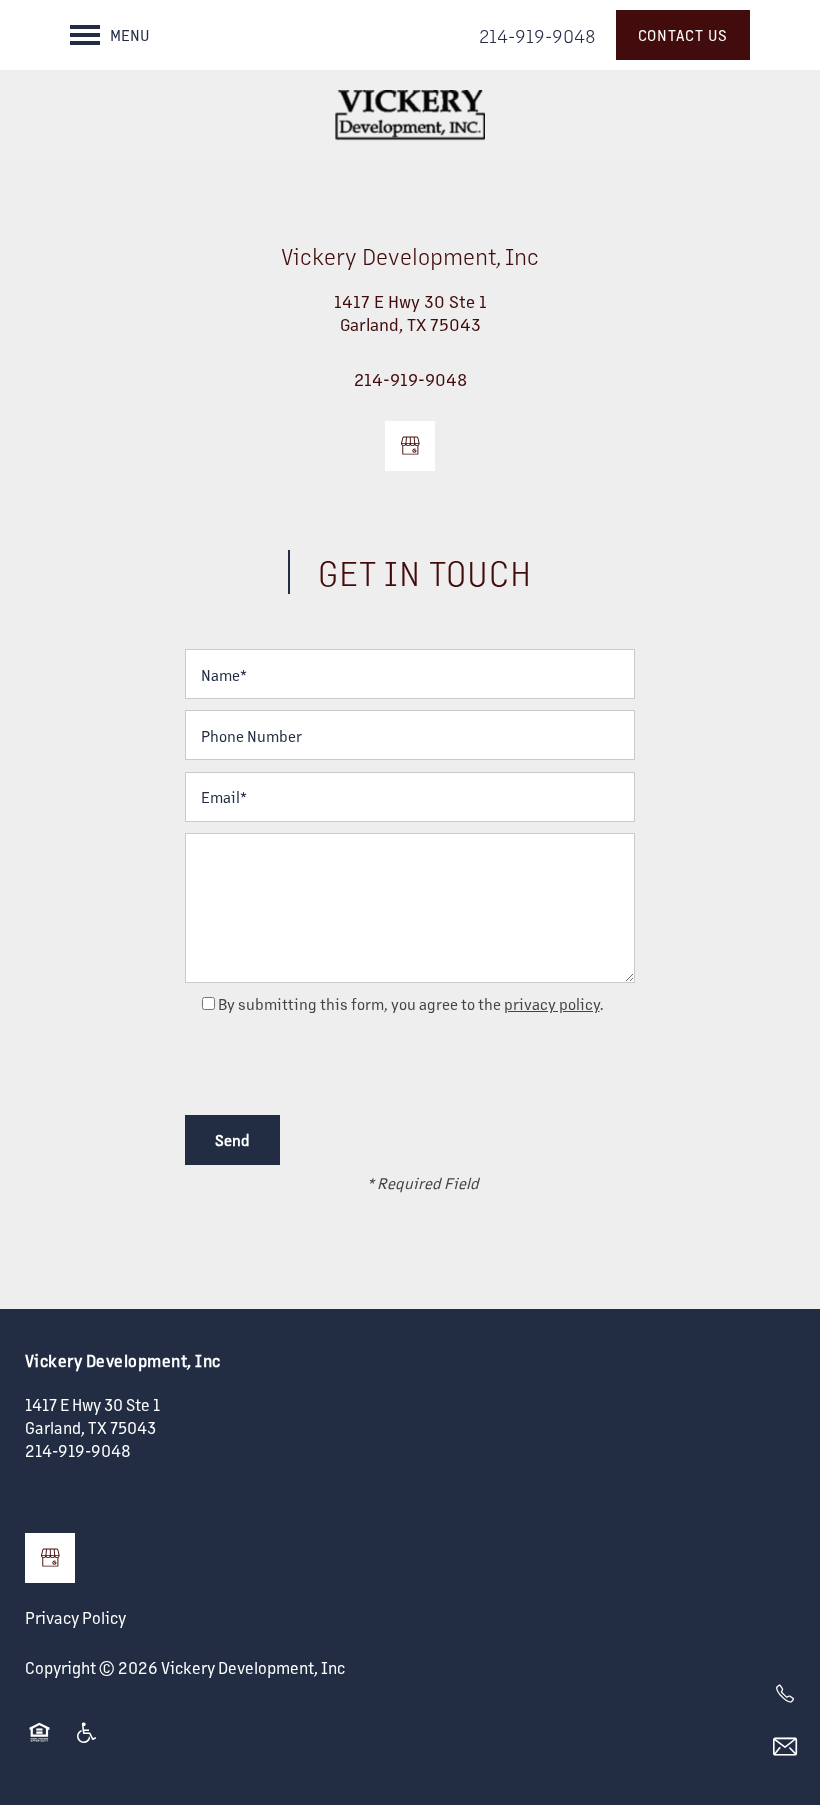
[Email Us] (785, 1747)
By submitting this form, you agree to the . (411, 1003)
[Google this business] (410, 446)
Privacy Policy (75, 1617)
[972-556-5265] (785, 1694)
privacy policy (552, 1003)
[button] (683, 35)
